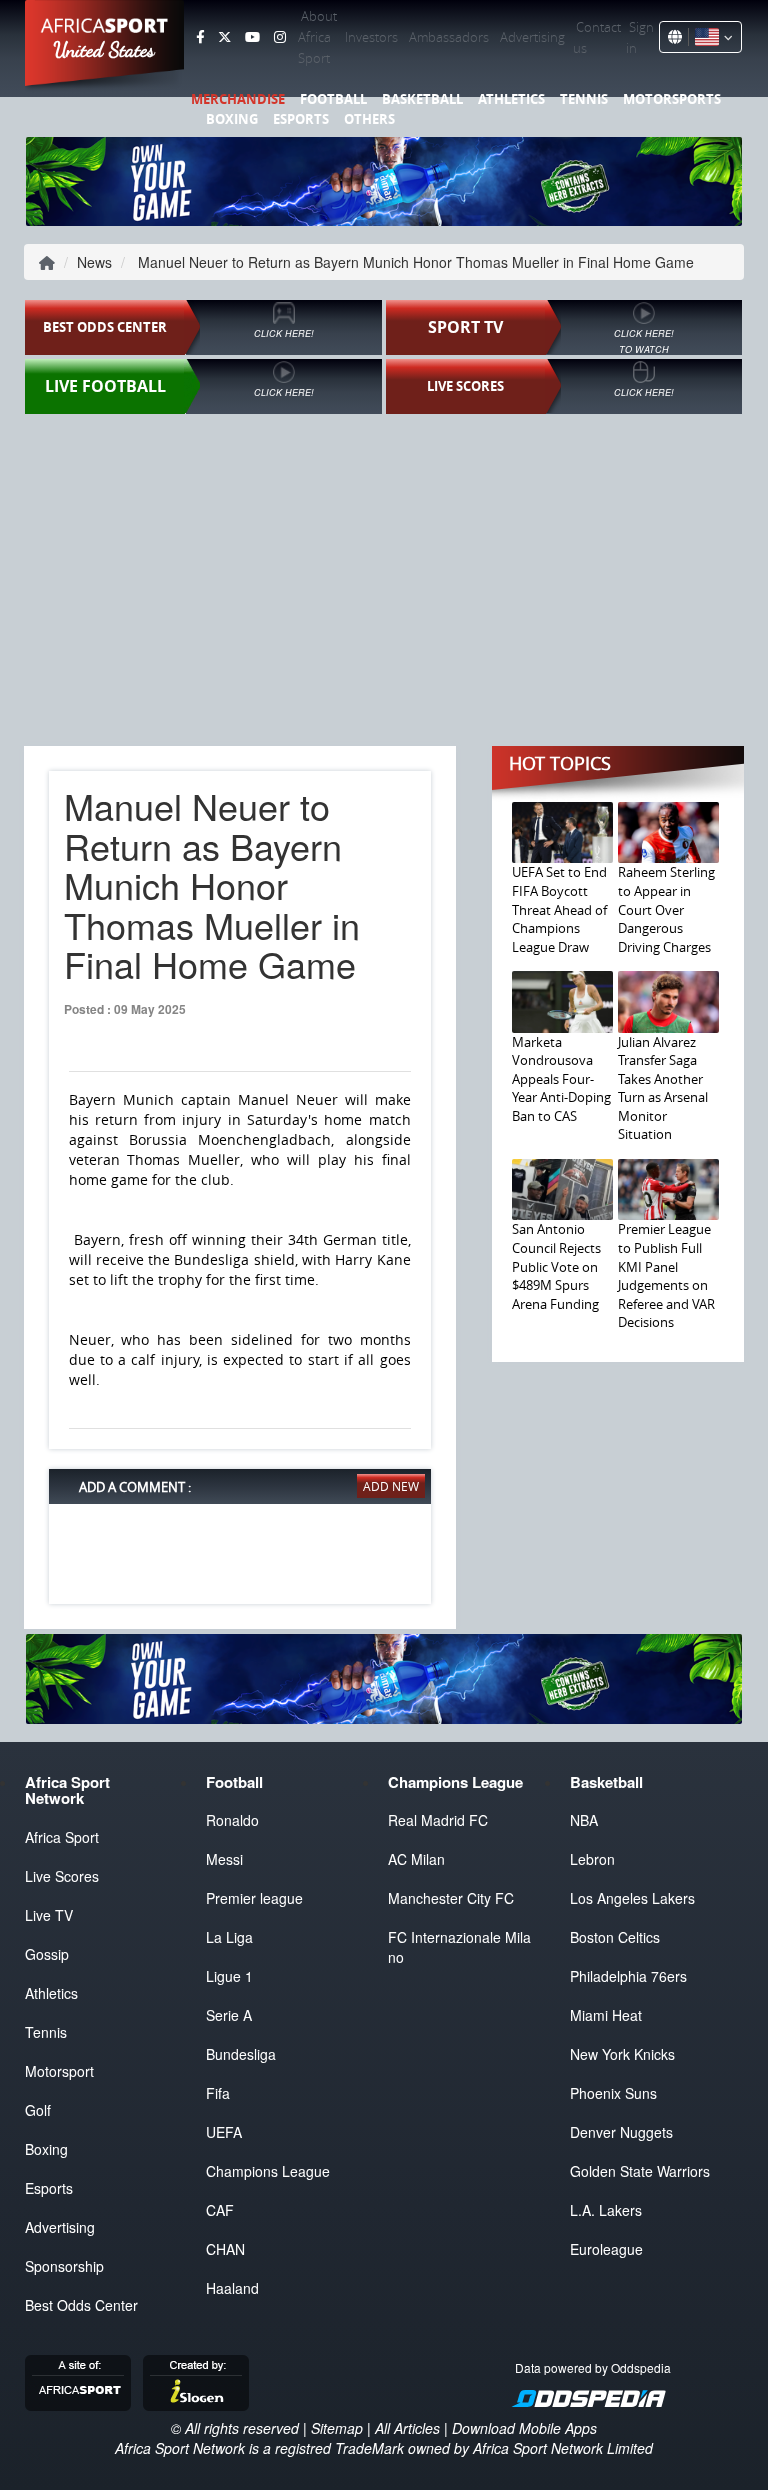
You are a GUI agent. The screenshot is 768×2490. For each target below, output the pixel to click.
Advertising (532, 37)
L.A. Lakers (606, 2210)
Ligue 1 (229, 1976)
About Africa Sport (317, 37)
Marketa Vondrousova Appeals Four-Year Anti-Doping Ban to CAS (561, 1079)
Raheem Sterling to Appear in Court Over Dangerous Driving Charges (666, 909)
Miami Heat (606, 2015)
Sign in (640, 37)
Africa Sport (62, 1837)
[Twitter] (224, 37)
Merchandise (238, 99)
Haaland (232, 2288)
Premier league (254, 1898)
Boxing (232, 119)
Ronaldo (232, 1820)
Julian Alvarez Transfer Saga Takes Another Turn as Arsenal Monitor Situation (663, 1088)
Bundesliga (241, 2054)
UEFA (224, 2132)
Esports (301, 119)
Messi (224, 1859)
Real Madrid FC (438, 1820)
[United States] (710, 37)
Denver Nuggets (621, 2132)
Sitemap (337, 2428)
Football (333, 99)
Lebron (592, 1859)
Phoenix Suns (613, 2093)
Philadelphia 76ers (628, 1976)
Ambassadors (449, 37)
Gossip (47, 1954)
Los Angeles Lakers (632, 1898)
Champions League (268, 2171)
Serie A (229, 2015)
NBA (584, 1820)
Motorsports (672, 99)
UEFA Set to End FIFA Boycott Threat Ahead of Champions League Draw (559, 909)
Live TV (49, 1915)
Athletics (511, 99)
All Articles (407, 2428)
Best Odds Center (81, 2305)
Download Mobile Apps (524, 2428)
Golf (38, 2110)
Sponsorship (64, 2266)
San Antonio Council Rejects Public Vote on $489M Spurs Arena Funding (556, 1266)
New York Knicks (622, 2054)
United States (104, 50)
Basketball (422, 99)
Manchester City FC (451, 1898)
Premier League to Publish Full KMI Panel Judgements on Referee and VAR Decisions (666, 1275)
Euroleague (606, 2249)
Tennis (584, 99)
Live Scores (62, 1876)
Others (369, 119)
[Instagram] (280, 37)
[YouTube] (252, 37)
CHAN (225, 2249)
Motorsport (59, 2071)
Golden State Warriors (640, 2171)
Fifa (218, 2093)
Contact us (597, 37)
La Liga (229, 1937)
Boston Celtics (615, 1937)
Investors (371, 37)
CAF (220, 2210)
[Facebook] (200, 37)
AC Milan (416, 1859)
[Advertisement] (384, 572)
